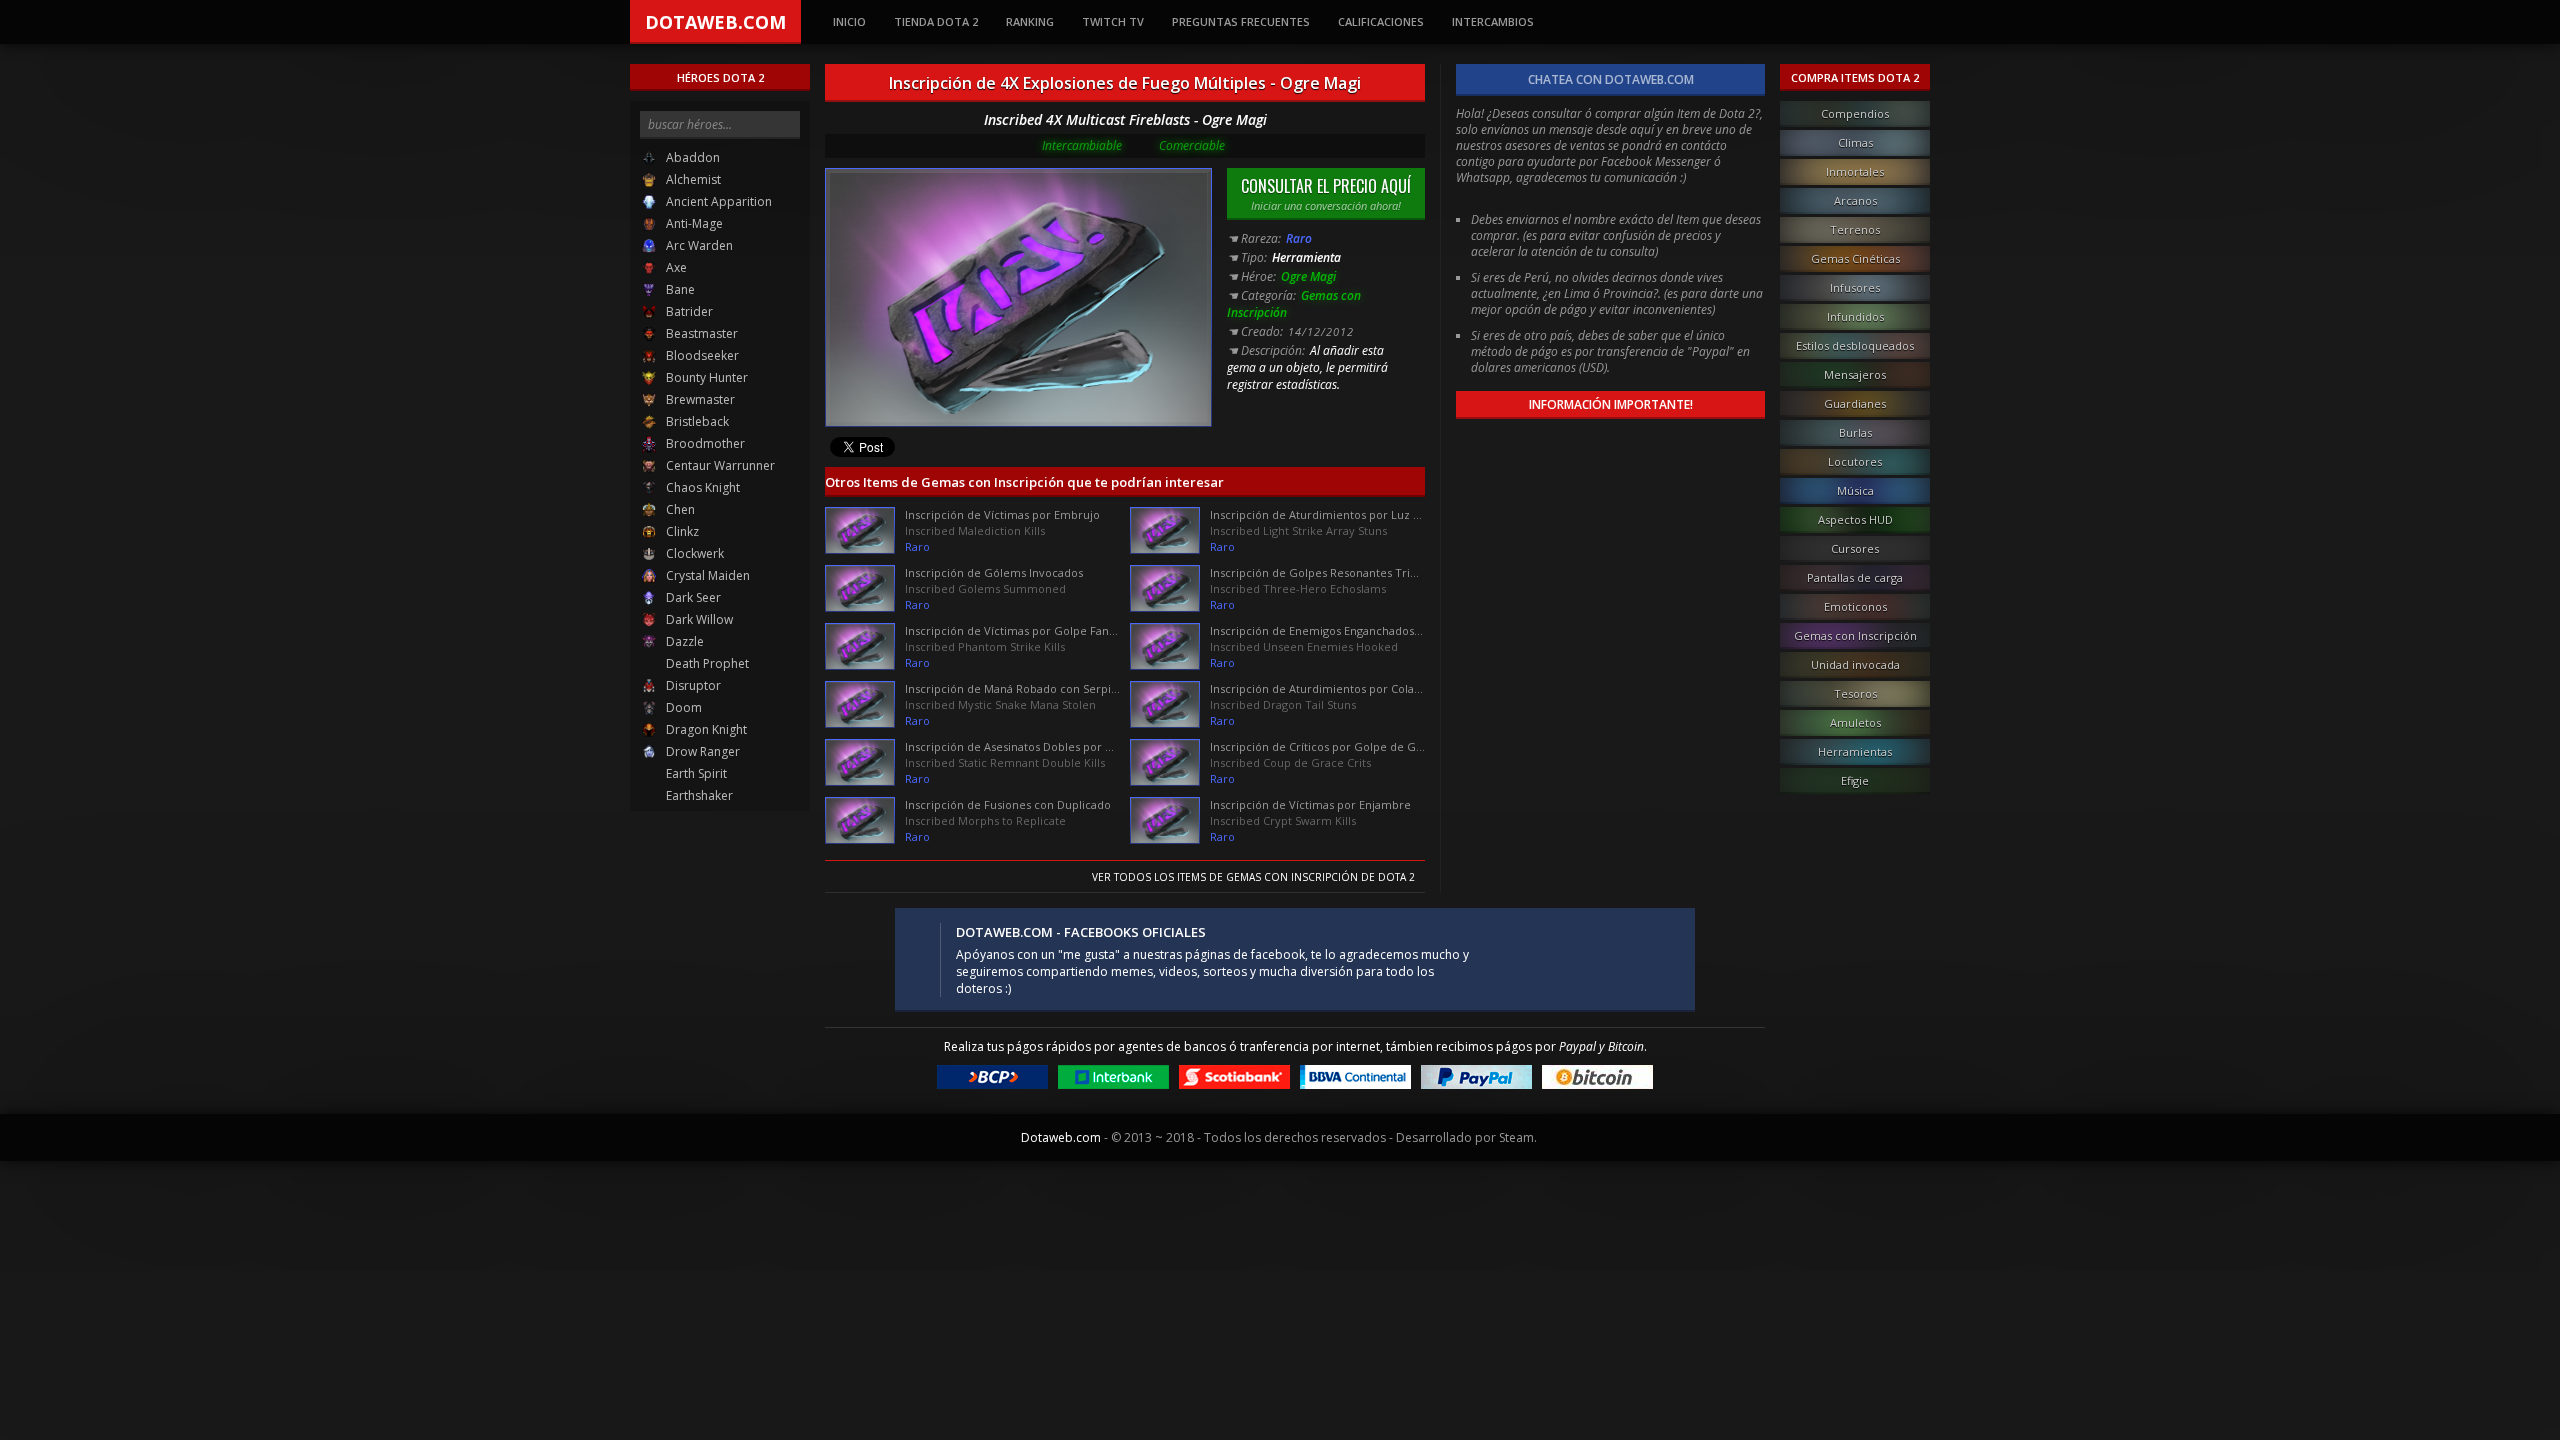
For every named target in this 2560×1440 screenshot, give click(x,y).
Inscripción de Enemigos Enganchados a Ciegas (1317, 630)
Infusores (1855, 287)
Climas (1855, 142)
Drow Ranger (701, 751)
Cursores (1855, 548)
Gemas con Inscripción (1855, 635)
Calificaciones (1381, 21)
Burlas (1855, 432)
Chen (679, 509)
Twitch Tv (1113, 21)
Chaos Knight (701, 487)
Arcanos (1855, 200)
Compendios (1855, 113)
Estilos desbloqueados (1855, 345)
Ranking (1030, 21)
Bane (679, 289)
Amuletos (1855, 722)
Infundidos (1855, 316)
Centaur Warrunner (719, 465)
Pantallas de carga (1855, 577)
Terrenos (1855, 229)
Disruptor (692, 685)
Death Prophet (706, 663)
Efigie (1855, 780)
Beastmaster (700, 333)
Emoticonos (1855, 606)
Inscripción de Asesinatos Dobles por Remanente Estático (1012, 746)
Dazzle (683, 641)
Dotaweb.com (715, 22)
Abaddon (691, 157)
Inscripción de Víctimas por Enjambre (1310, 804)
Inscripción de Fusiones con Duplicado (1008, 804)
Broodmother (704, 443)
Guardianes (1855, 403)
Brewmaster (699, 399)
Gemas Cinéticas (1855, 258)
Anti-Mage (693, 223)
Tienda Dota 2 (936, 21)
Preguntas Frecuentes (1241, 21)
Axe (675, 267)
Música (1855, 490)
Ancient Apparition (717, 201)
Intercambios (1493, 21)
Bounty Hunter (705, 377)
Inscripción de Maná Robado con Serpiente (1012, 688)
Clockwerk (693, 553)
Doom (682, 707)
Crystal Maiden (706, 575)
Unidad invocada (1855, 664)
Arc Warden (698, 245)
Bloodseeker (701, 355)
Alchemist (692, 179)
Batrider (688, 311)
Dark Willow (698, 619)
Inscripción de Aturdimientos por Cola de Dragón (1317, 688)
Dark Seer (692, 597)
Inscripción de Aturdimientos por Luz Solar (1317, 514)
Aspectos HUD (1855, 519)
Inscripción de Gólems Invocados (994, 572)
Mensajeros (1855, 374)
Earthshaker (698, 795)
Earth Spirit (695, 773)
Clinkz (681, 531)
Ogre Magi (1308, 276)
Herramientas (1855, 751)
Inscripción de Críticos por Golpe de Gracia (1317, 746)
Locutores (1855, 461)
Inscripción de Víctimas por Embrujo (1002, 514)
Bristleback (696, 421)
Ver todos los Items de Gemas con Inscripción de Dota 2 (1253, 877)
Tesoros (1855, 693)
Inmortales (1855, 171)
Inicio (849, 21)
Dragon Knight (705, 729)
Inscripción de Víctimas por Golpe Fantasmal (1012, 630)
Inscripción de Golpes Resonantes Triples (1317, 572)
